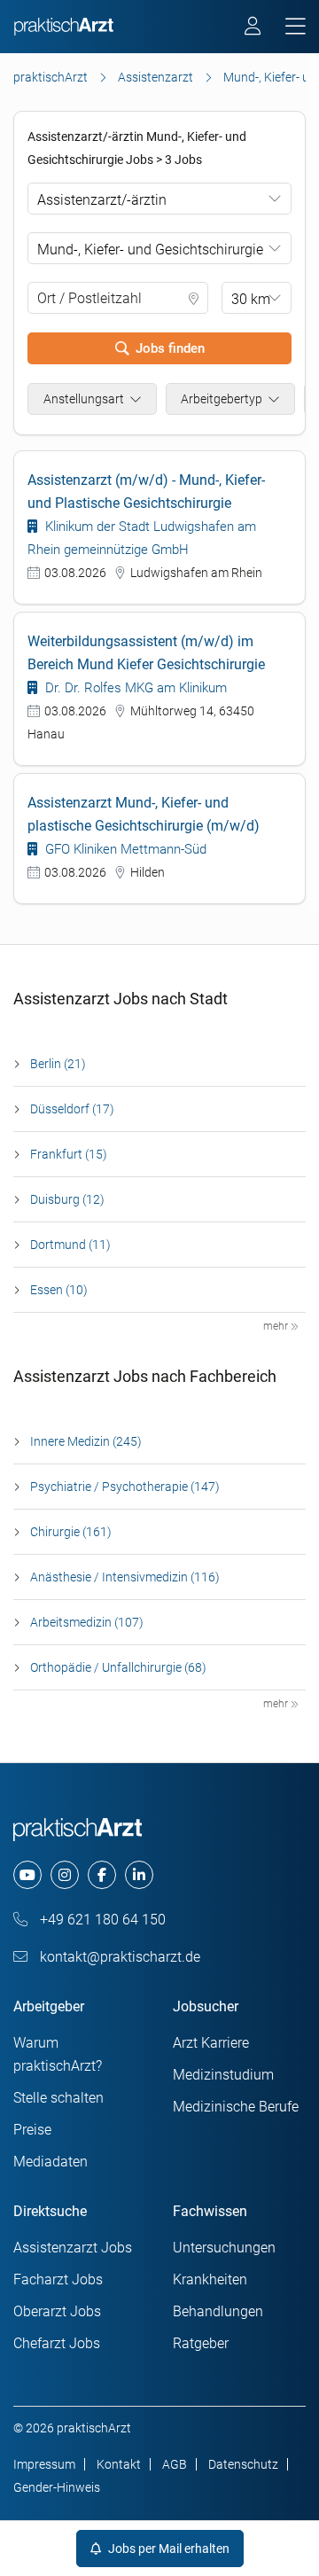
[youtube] (27, 1875)
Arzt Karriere (211, 2043)
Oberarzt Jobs (57, 2311)
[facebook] (102, 1875)
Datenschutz (243, 2464)
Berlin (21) (58, 1064)
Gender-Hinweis (57, 2487)
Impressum (44, 2464)
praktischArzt (51, 77)
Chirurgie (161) (71, 1532)
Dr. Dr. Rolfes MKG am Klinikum (134, 688)
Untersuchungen (224, 2248)
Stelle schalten (58, 2098)
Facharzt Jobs (58, 2279)
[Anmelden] (254, 28)
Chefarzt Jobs (57, 2343)
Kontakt (119, 2464)
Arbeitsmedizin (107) (87, 1622)
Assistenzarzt (156, 77)
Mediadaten (51, 2162)
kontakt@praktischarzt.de (118, 1957)
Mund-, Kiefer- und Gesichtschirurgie (150, 250)
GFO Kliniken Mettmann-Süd (124, 849)
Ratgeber (201, 2343)
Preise (32, 2130)
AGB (175, 2464)
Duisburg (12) (67, 1199)
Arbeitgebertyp (222, 399)
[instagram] (65, 1875)
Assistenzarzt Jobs (73, 2248)
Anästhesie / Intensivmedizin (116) (125, 1577)
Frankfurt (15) (69, 1154)
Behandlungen (218, 2311)
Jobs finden (170, 348)
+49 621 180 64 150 (101, 1920)
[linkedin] (139, 1875)
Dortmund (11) (70, 1245)
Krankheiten (210, 2279)
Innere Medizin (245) (86, 1441)
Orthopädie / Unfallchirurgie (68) (118, 1667)
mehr (277, 1326)
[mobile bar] (296, 27)
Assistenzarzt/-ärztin (102, 200)
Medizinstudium (223, 2075)
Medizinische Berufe (236, 2107)
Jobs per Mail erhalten (167, 2549)
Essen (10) (59, 1290)
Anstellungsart (84, 399)
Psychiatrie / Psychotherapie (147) (125, 1487)
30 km (251, 299)
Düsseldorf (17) (72, 1109)
